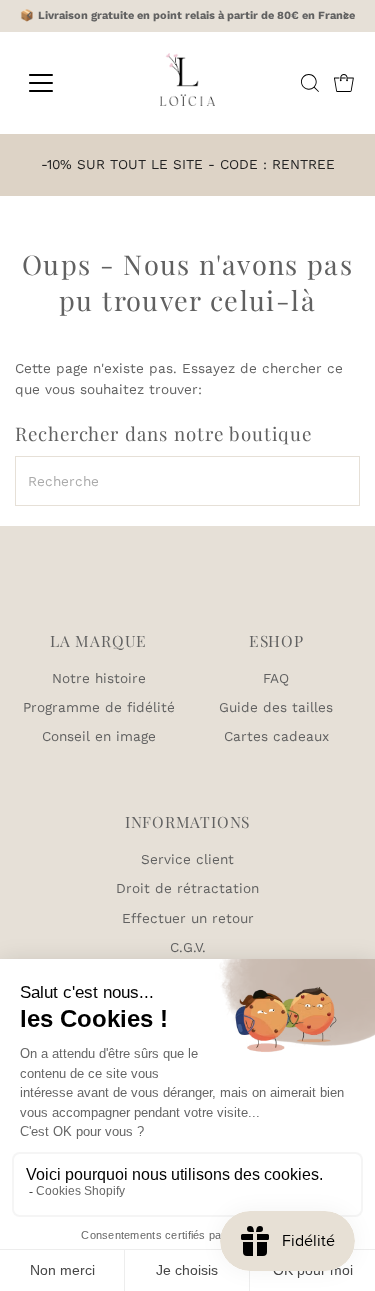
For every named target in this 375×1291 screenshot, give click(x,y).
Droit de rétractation (187, 888)
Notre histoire (99, 678)
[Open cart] (344, 83)
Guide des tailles (276, 707)
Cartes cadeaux (276, 736)
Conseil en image (99, 736)
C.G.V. (188, 947)
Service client (187, 859)
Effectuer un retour (188, 918)
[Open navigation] (56, 83)
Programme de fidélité (99, 707)
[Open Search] (310, 83)
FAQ (276, 678)
